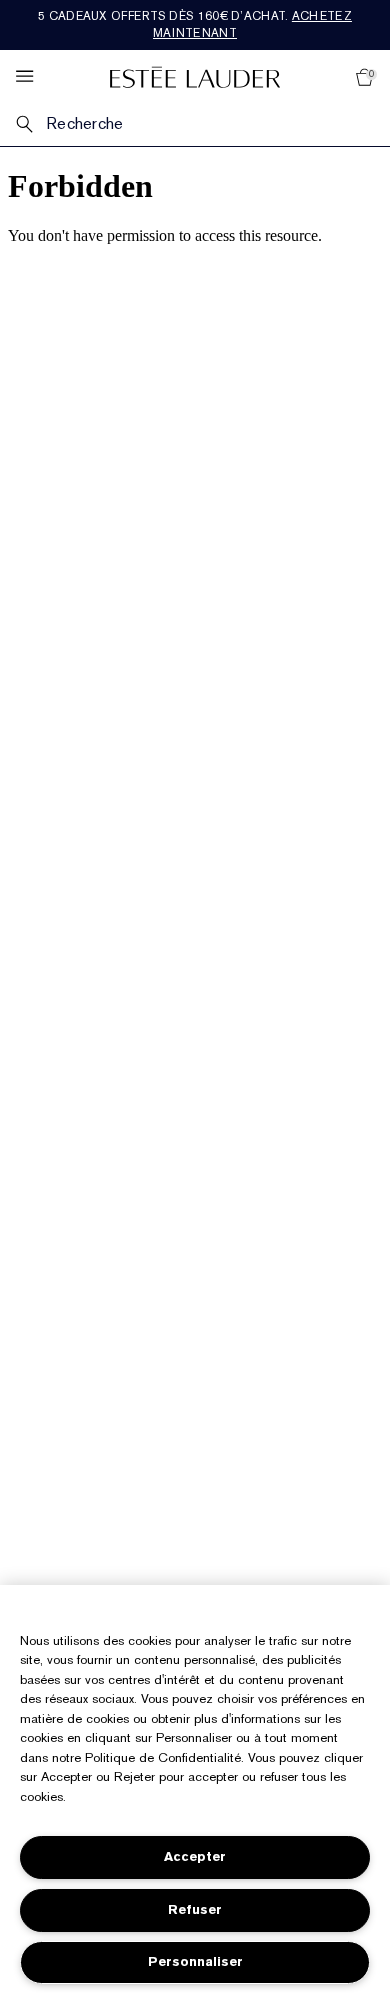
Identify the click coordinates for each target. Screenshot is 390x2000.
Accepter (195, 1856)
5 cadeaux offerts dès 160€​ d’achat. (195, 24)
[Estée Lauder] (195, 76)
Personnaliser (195, 1961)
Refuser (195, 1909)
